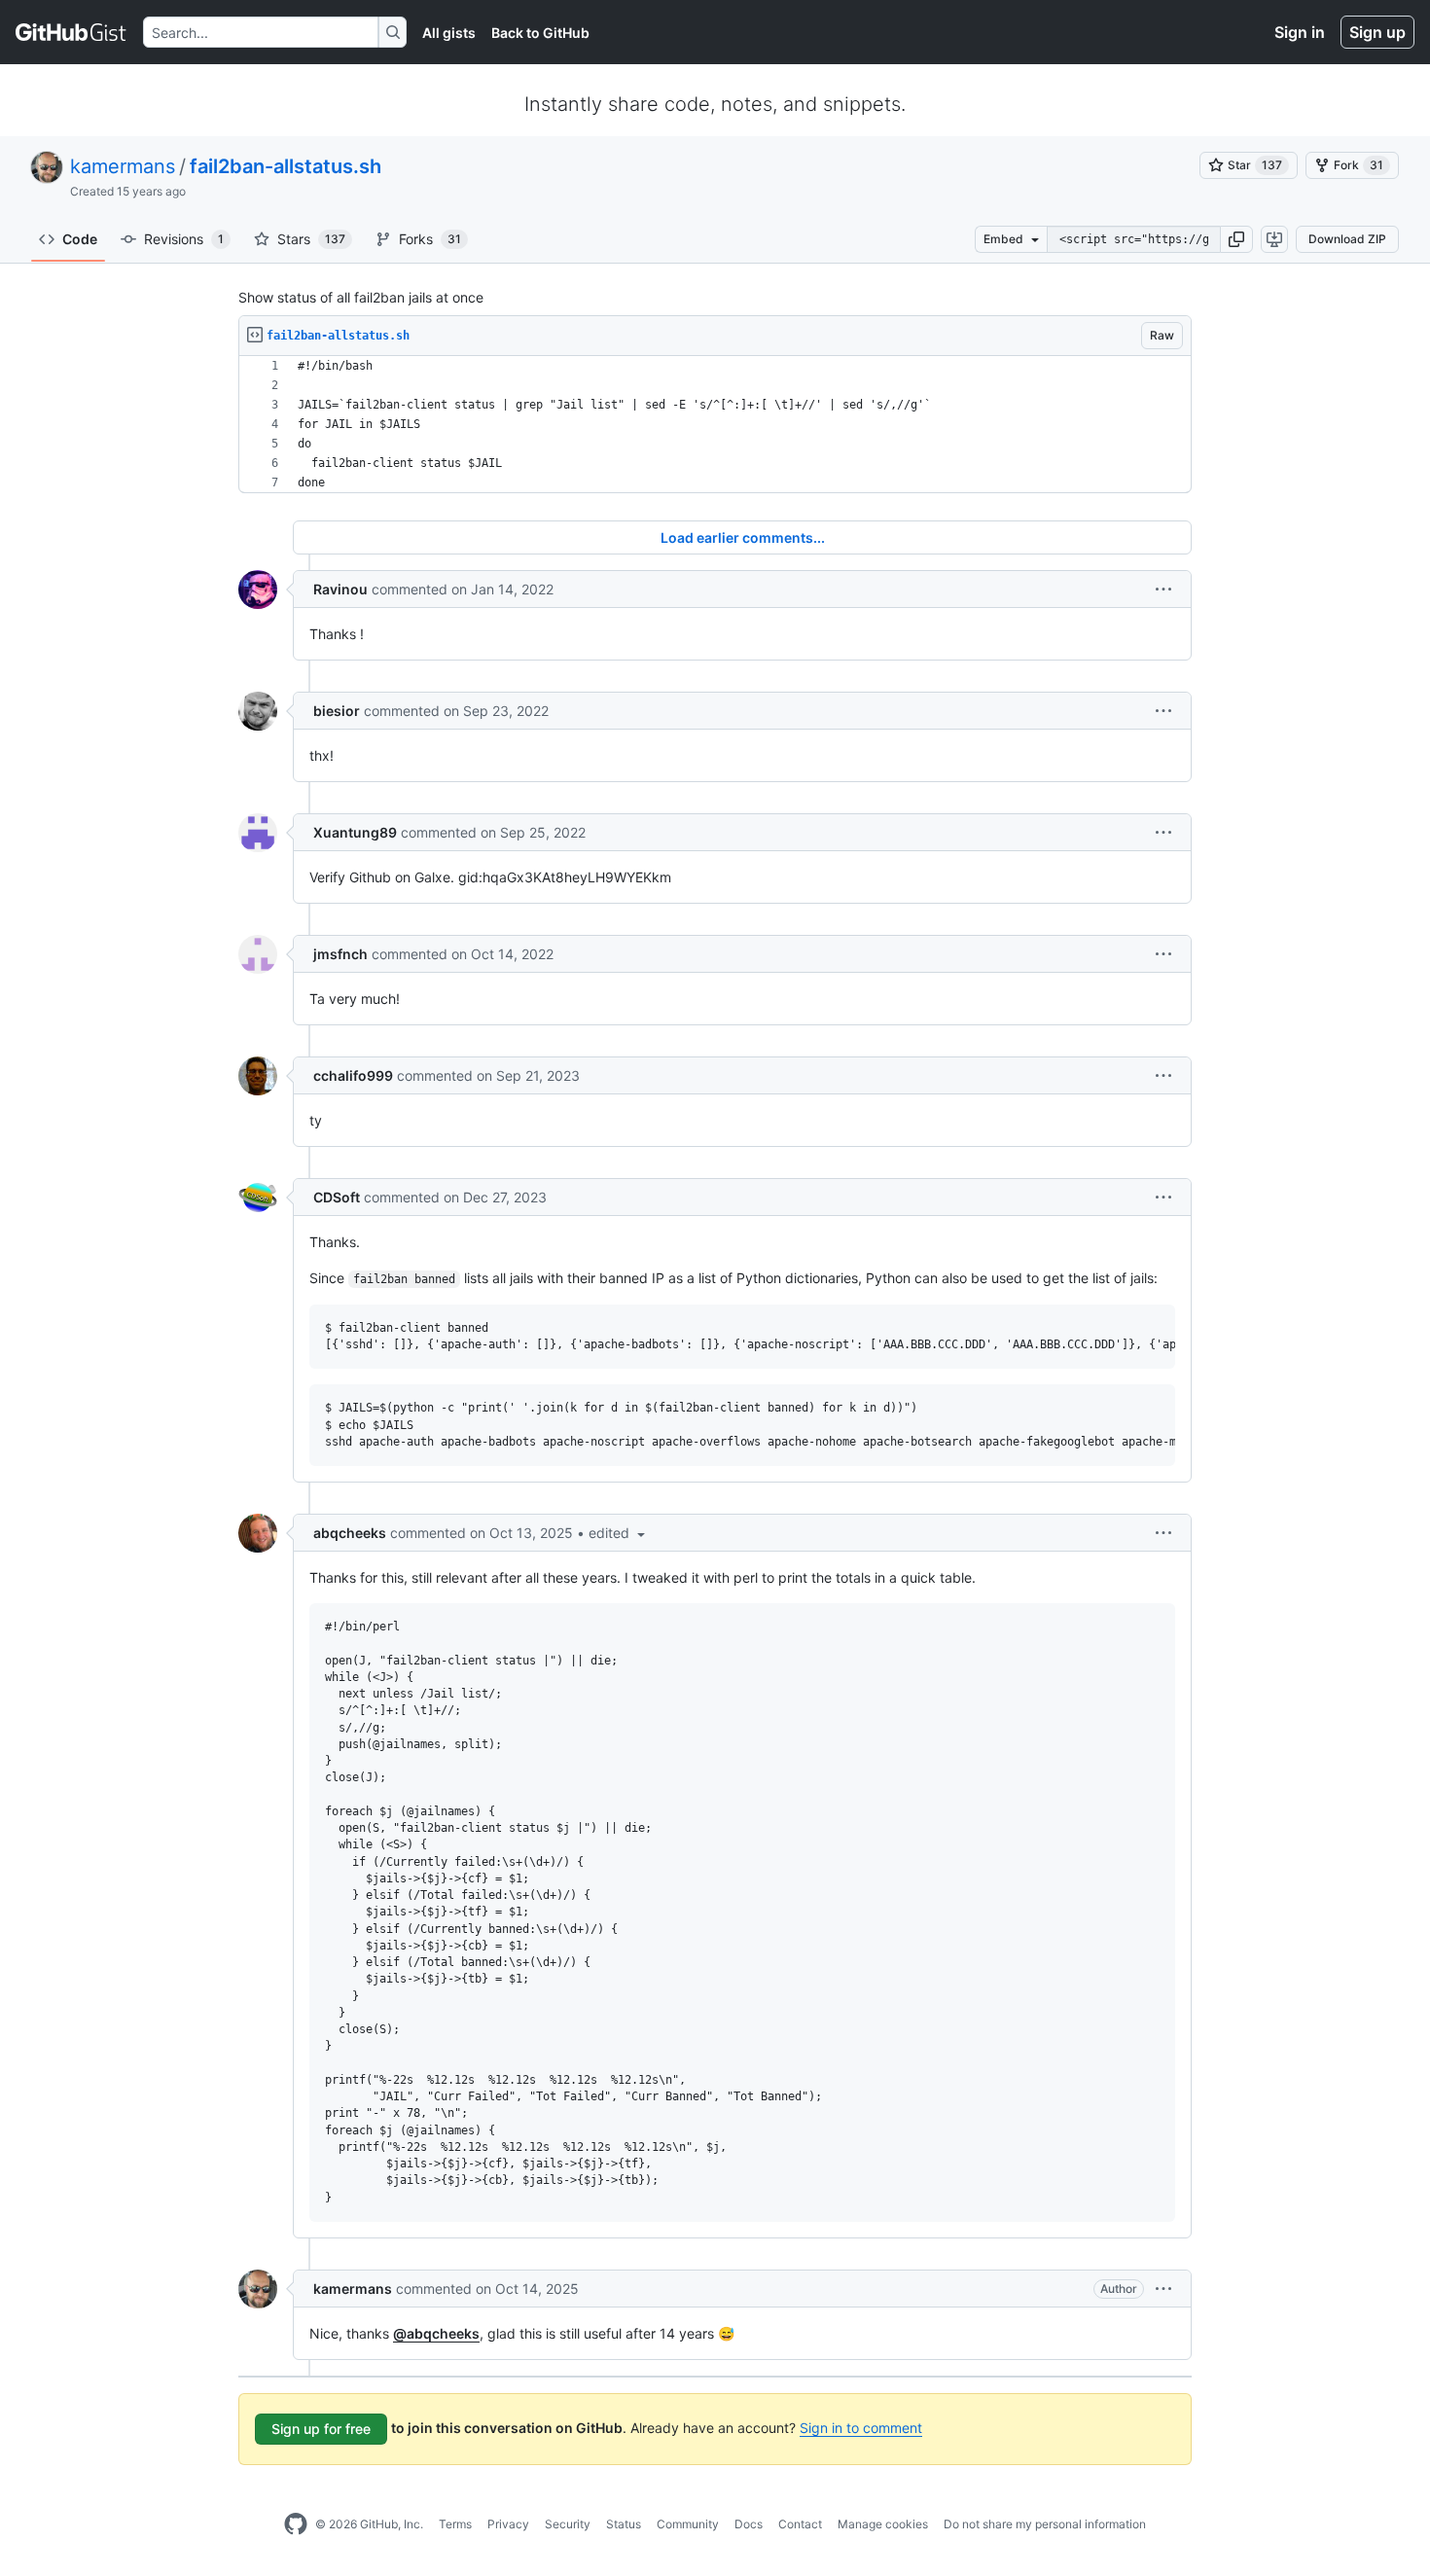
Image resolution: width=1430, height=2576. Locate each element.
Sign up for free (321, 2429)
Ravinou (340, 589)
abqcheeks (350, 1533)
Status (624, 2524)
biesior (337, 711)
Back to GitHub (540, 33)
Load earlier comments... (743, 537)
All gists (449, 33)
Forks (430, 239)
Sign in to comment (861, 2428)
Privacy (508, 2524)
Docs (749, 2524)
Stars (311, 239)
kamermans (123, 166)
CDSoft (337, 1197)
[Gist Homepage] (71, 32)
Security (568, 2524)
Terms (455, 2524)
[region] (715, 425)
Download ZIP (1347, 239)
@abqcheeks (436, 2333)
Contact (800, 2524)
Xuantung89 (355, 832)
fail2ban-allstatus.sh (286, 166)
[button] (1236, 239)
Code (80, 239)
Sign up (1377, 32)
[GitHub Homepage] (296, 2524)
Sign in (1300, 32)
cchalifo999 (353, 1075)
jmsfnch (340, 954)
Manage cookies (883, 2524)
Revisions (184, 239)
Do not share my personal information (1045, 2524)
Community (688, 2524)
